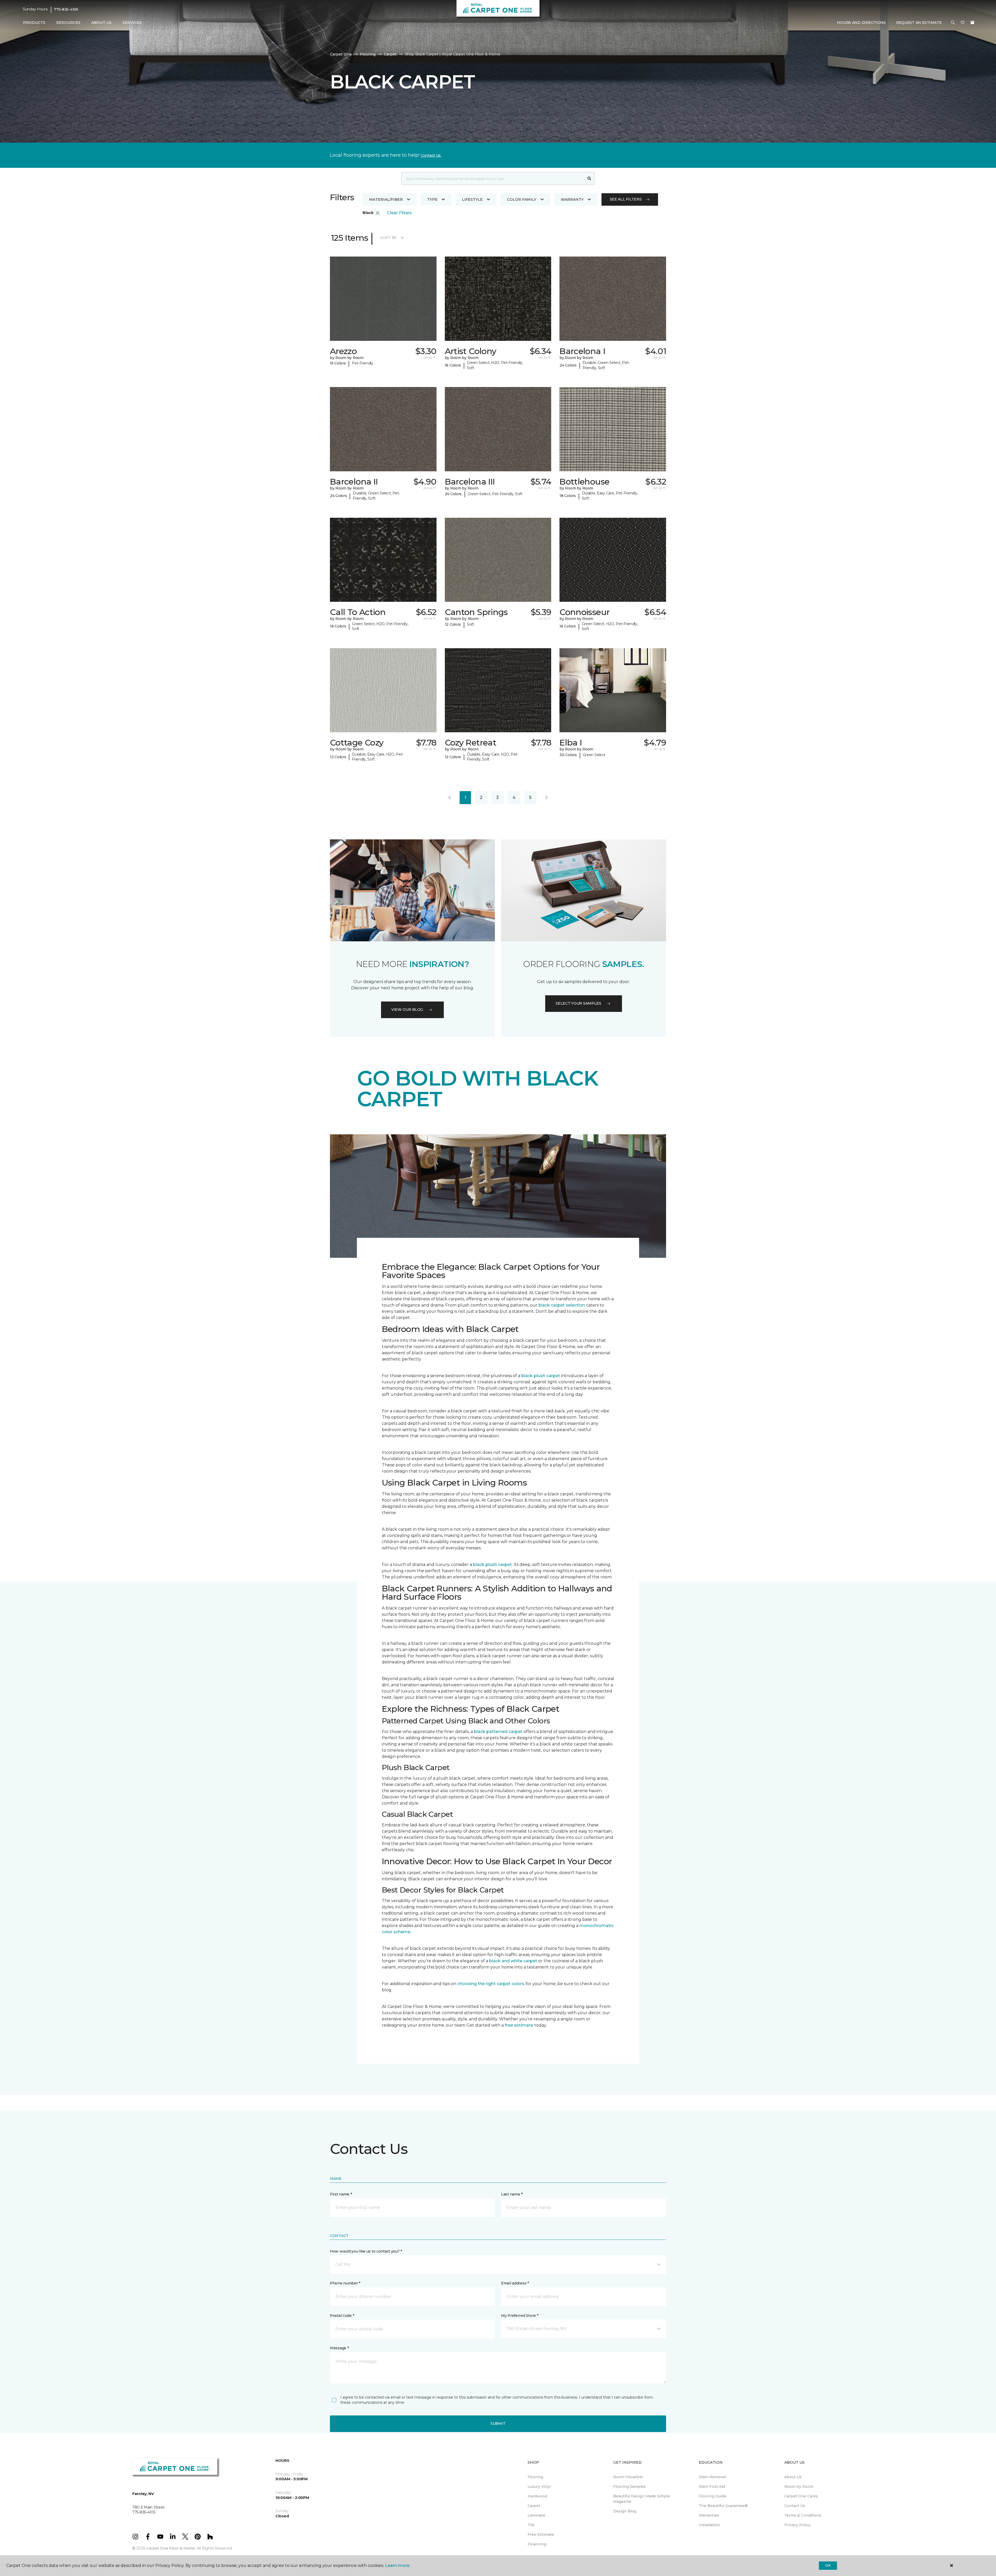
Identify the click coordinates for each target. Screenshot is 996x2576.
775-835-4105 (66, 9)
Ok (828, 2565)
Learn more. (397, 2565)
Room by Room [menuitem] (799, 2487)
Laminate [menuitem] (536, 2515)
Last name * (512, 2194)
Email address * (515, 2283)
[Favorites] (963, 23)
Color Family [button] (522, 199)
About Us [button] (101, 23)
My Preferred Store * (520, 2316)
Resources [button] (68, 23)
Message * (339, 2348)
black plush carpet (541, 1376)
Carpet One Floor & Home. (171, 2548)
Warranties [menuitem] (709, 2515)
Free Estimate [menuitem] (541, 2534)
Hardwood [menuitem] (537, 2496)
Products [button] (34, 23)
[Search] (589, 178)
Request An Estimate (919, 23)
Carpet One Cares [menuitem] (801, 2496)
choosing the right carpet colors (491, 1984)
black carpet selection (562, 1305)
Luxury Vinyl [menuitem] (539, 2487)
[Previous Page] (449, 798)
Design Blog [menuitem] (625, 2511)
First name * (341, 2194)
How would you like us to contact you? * (366, 2251)
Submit (498, 2423)
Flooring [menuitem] (535, 2477)
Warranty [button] (572, 199)
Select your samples (578, 1003)
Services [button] (132, 23)
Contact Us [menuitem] (795, 2506)
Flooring (368, 54)
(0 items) (972, 23)
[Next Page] (547, 798)
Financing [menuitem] (537, 2544)
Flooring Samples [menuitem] (630, 2487)
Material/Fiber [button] (386, 199)
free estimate (519, 2025)
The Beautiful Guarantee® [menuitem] (723, 2506)
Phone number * (345, 2283)
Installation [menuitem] (709, 2525)
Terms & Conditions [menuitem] (803, 2515)
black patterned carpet (498, 1732)
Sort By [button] (388, 238)
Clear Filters (399, 213)
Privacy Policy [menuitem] (797, 2525)
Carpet (390, 54)
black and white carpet (513, 1961)
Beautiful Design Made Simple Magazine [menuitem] (642, 2499)
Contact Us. (431, 155)
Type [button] (432, 199)
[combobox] (493, 178)
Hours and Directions (861, 23)
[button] (953, 23)
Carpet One (341, 54)
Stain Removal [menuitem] (712, 2477)
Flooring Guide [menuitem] (713, 2496)
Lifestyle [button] (472, 199)
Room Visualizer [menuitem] (628, 2477)
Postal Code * (342, 2316)
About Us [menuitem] (793, 2477)
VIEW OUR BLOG (407, 1010)
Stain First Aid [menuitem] (712, 2487)
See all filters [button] (626, 199)
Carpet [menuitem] (534, 2506)
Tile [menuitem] (531, 2525)
